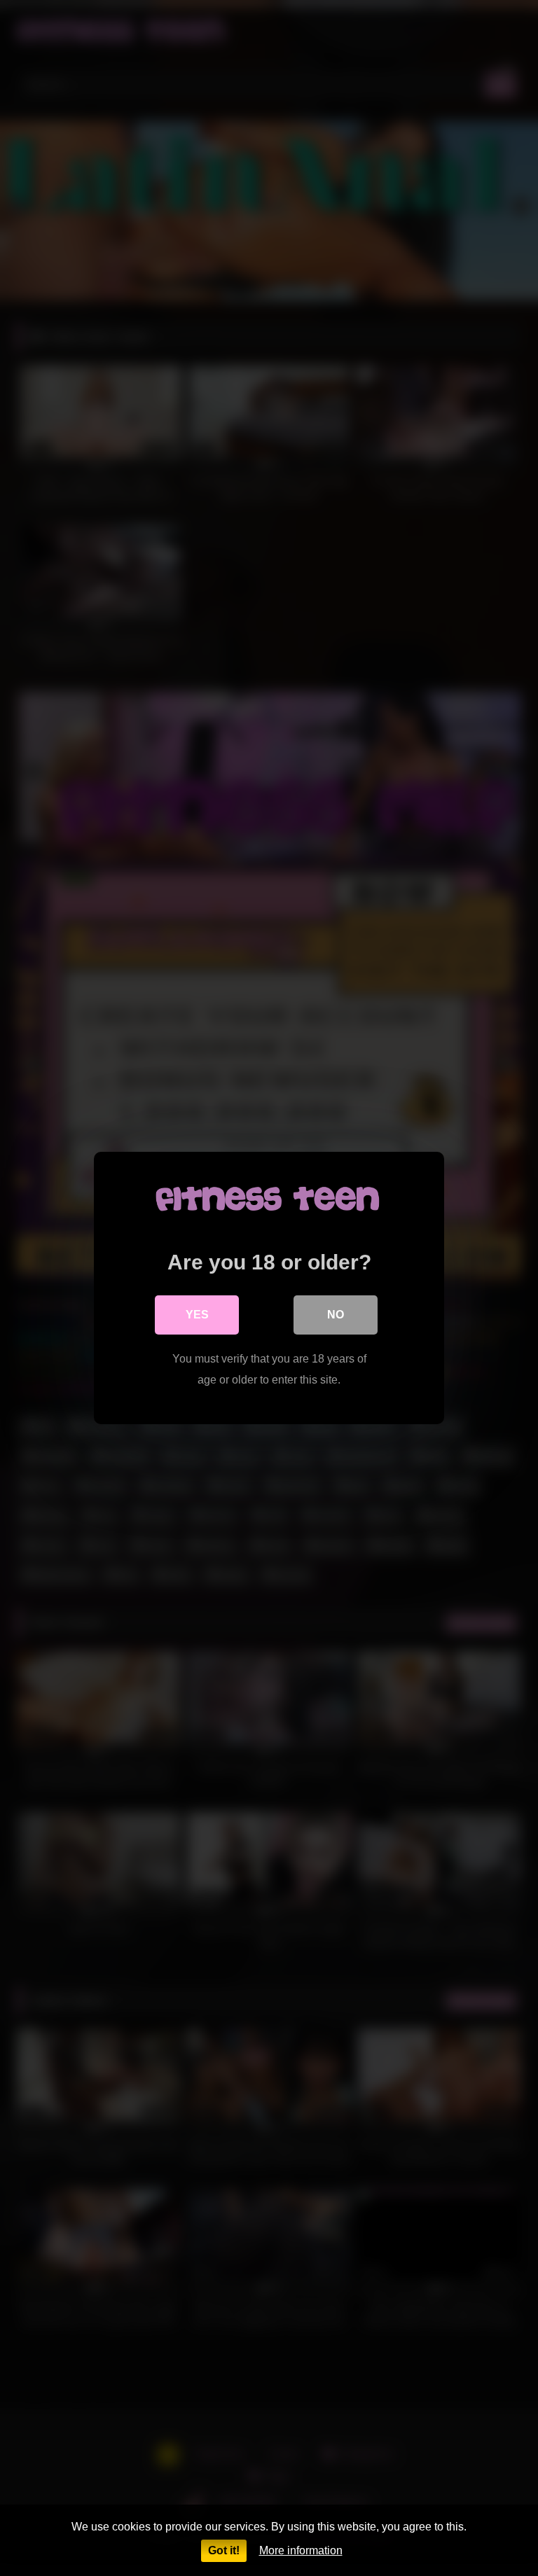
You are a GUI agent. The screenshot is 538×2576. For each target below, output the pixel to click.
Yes (197, 1315)
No (336, 1315)
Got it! (224, 2550)
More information (301, 2550)
